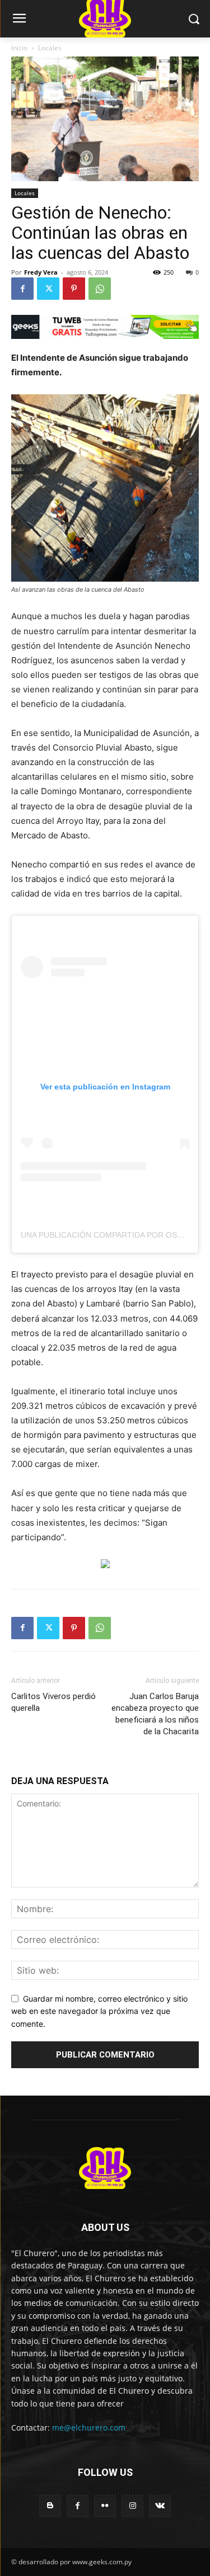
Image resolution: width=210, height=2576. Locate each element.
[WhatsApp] (100, 289)
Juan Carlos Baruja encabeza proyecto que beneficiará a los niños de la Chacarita (155, 1714)
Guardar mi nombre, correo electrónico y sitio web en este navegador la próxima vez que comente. (99, 2011)
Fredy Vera (41, 272)
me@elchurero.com (89, 2428)
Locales (50, 48)
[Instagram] (132, 2506)
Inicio (19, 48)
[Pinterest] (74, 289)
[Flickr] (105, 2506)
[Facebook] (22, 289)
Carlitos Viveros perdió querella (53, 1702)
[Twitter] (48, 289)
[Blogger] (50, 2506)
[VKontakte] (160, 2506)
